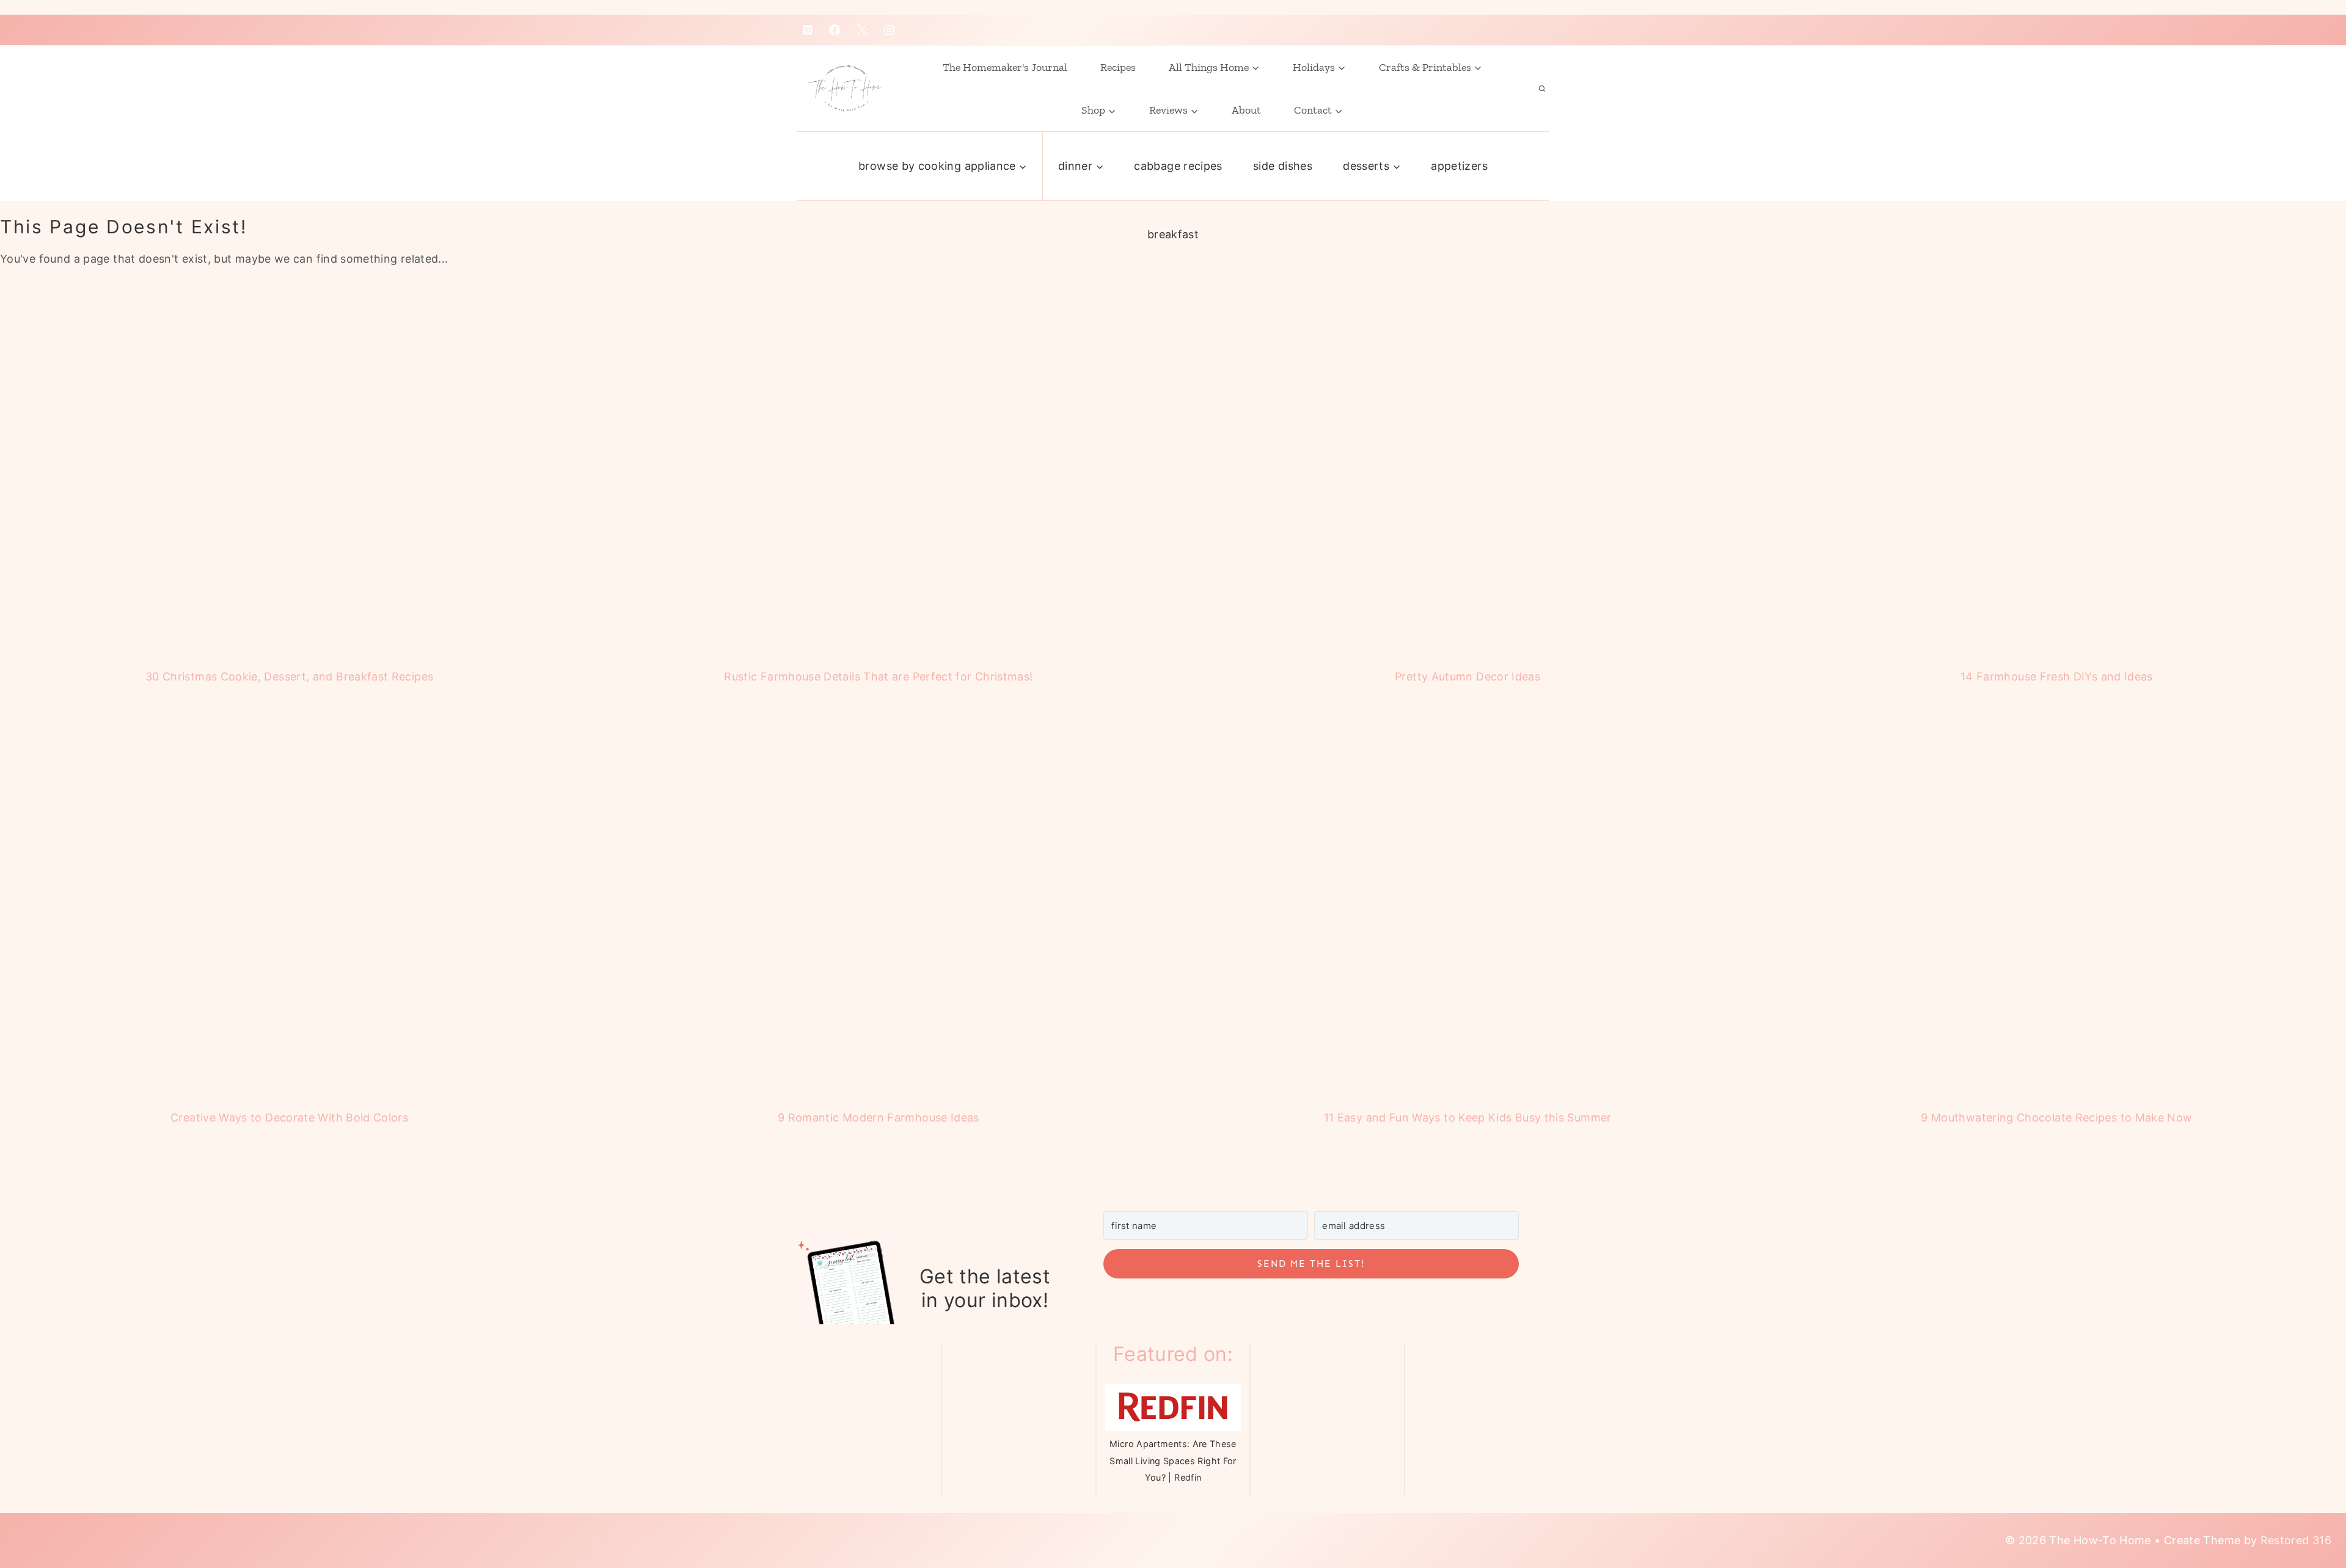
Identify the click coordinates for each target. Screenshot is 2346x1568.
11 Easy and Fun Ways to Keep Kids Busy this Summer (1468, 1118)
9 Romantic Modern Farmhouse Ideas (879, 1118)
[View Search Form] (1542, 89)
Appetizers (1459, 166)
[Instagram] (889, 30)
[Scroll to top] (2305, 1508)
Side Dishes (1283, 166)
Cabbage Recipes (1178, 166)
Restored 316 (2296, 1540)
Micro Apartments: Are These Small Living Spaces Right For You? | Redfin (1173, 1460)
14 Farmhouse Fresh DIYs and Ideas (2057, 676)
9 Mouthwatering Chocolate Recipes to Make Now (2056, 1118)
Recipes (1118, 67)
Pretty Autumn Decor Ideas (1467, 676)
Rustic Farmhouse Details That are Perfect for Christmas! (878, 676)
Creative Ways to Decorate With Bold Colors (289, 1118)
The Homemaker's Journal (1005, 67)
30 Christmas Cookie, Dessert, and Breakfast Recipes (289, 676)
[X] (862, 30)
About (1246, 110)
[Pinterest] (808, 30)
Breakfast (1173, 234)
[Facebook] (835, 30)
